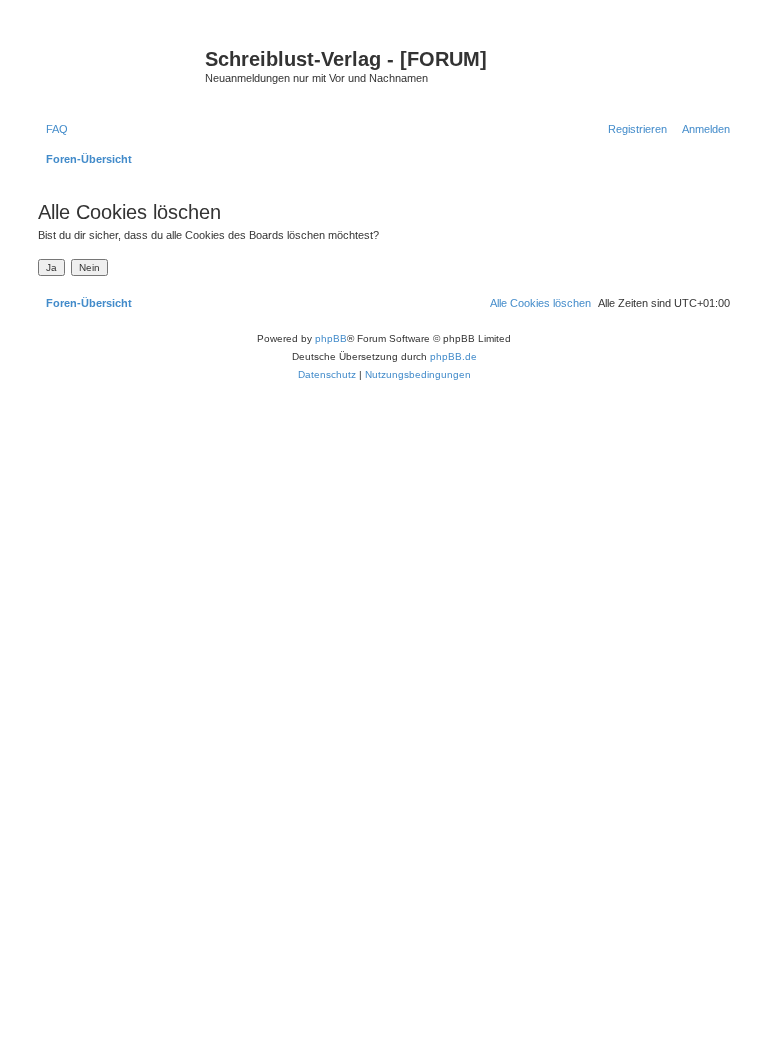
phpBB (331, 338)
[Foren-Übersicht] (119, 65)
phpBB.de (453, 356)
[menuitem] (53, 129)
